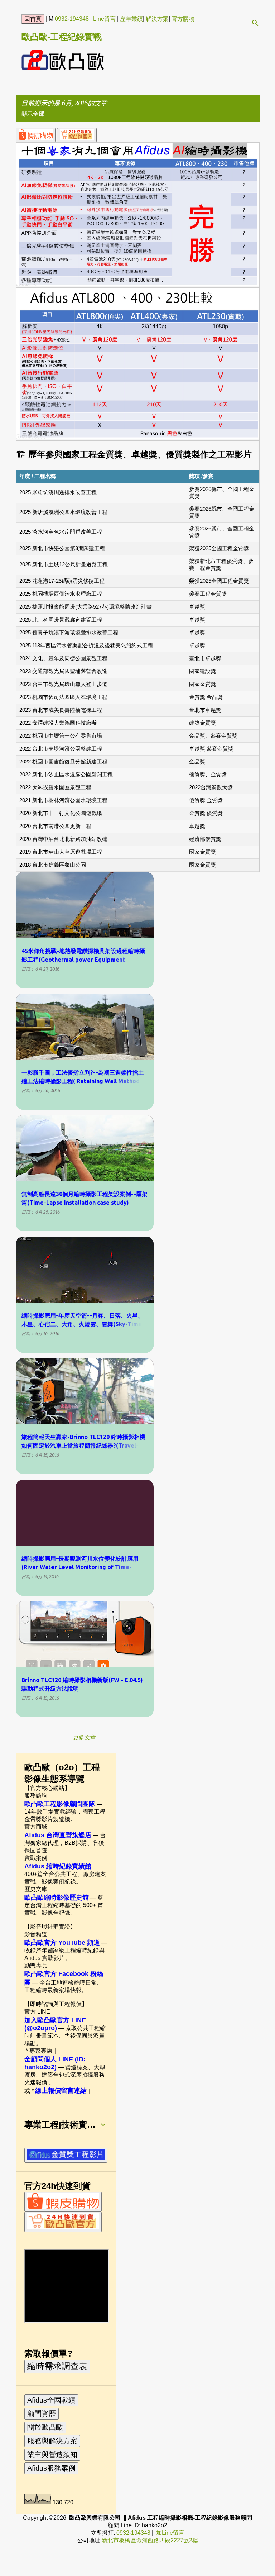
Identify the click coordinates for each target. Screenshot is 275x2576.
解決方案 (157, 19)
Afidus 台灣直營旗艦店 (58, 1835)
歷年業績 (131, 19)
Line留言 (104, 19)
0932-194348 (72, 19)
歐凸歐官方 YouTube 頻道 (62, 1943)
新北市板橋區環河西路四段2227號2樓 (150, 2540)
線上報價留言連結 (61, 2091)
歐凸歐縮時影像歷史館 (57, 1898)
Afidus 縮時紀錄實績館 (58, 1866)
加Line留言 (170, 2533)
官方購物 (183, 19)
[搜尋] (255, 23)
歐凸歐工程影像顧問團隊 (60, 1804)
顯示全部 (33, 114)
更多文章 (85, 1737)
